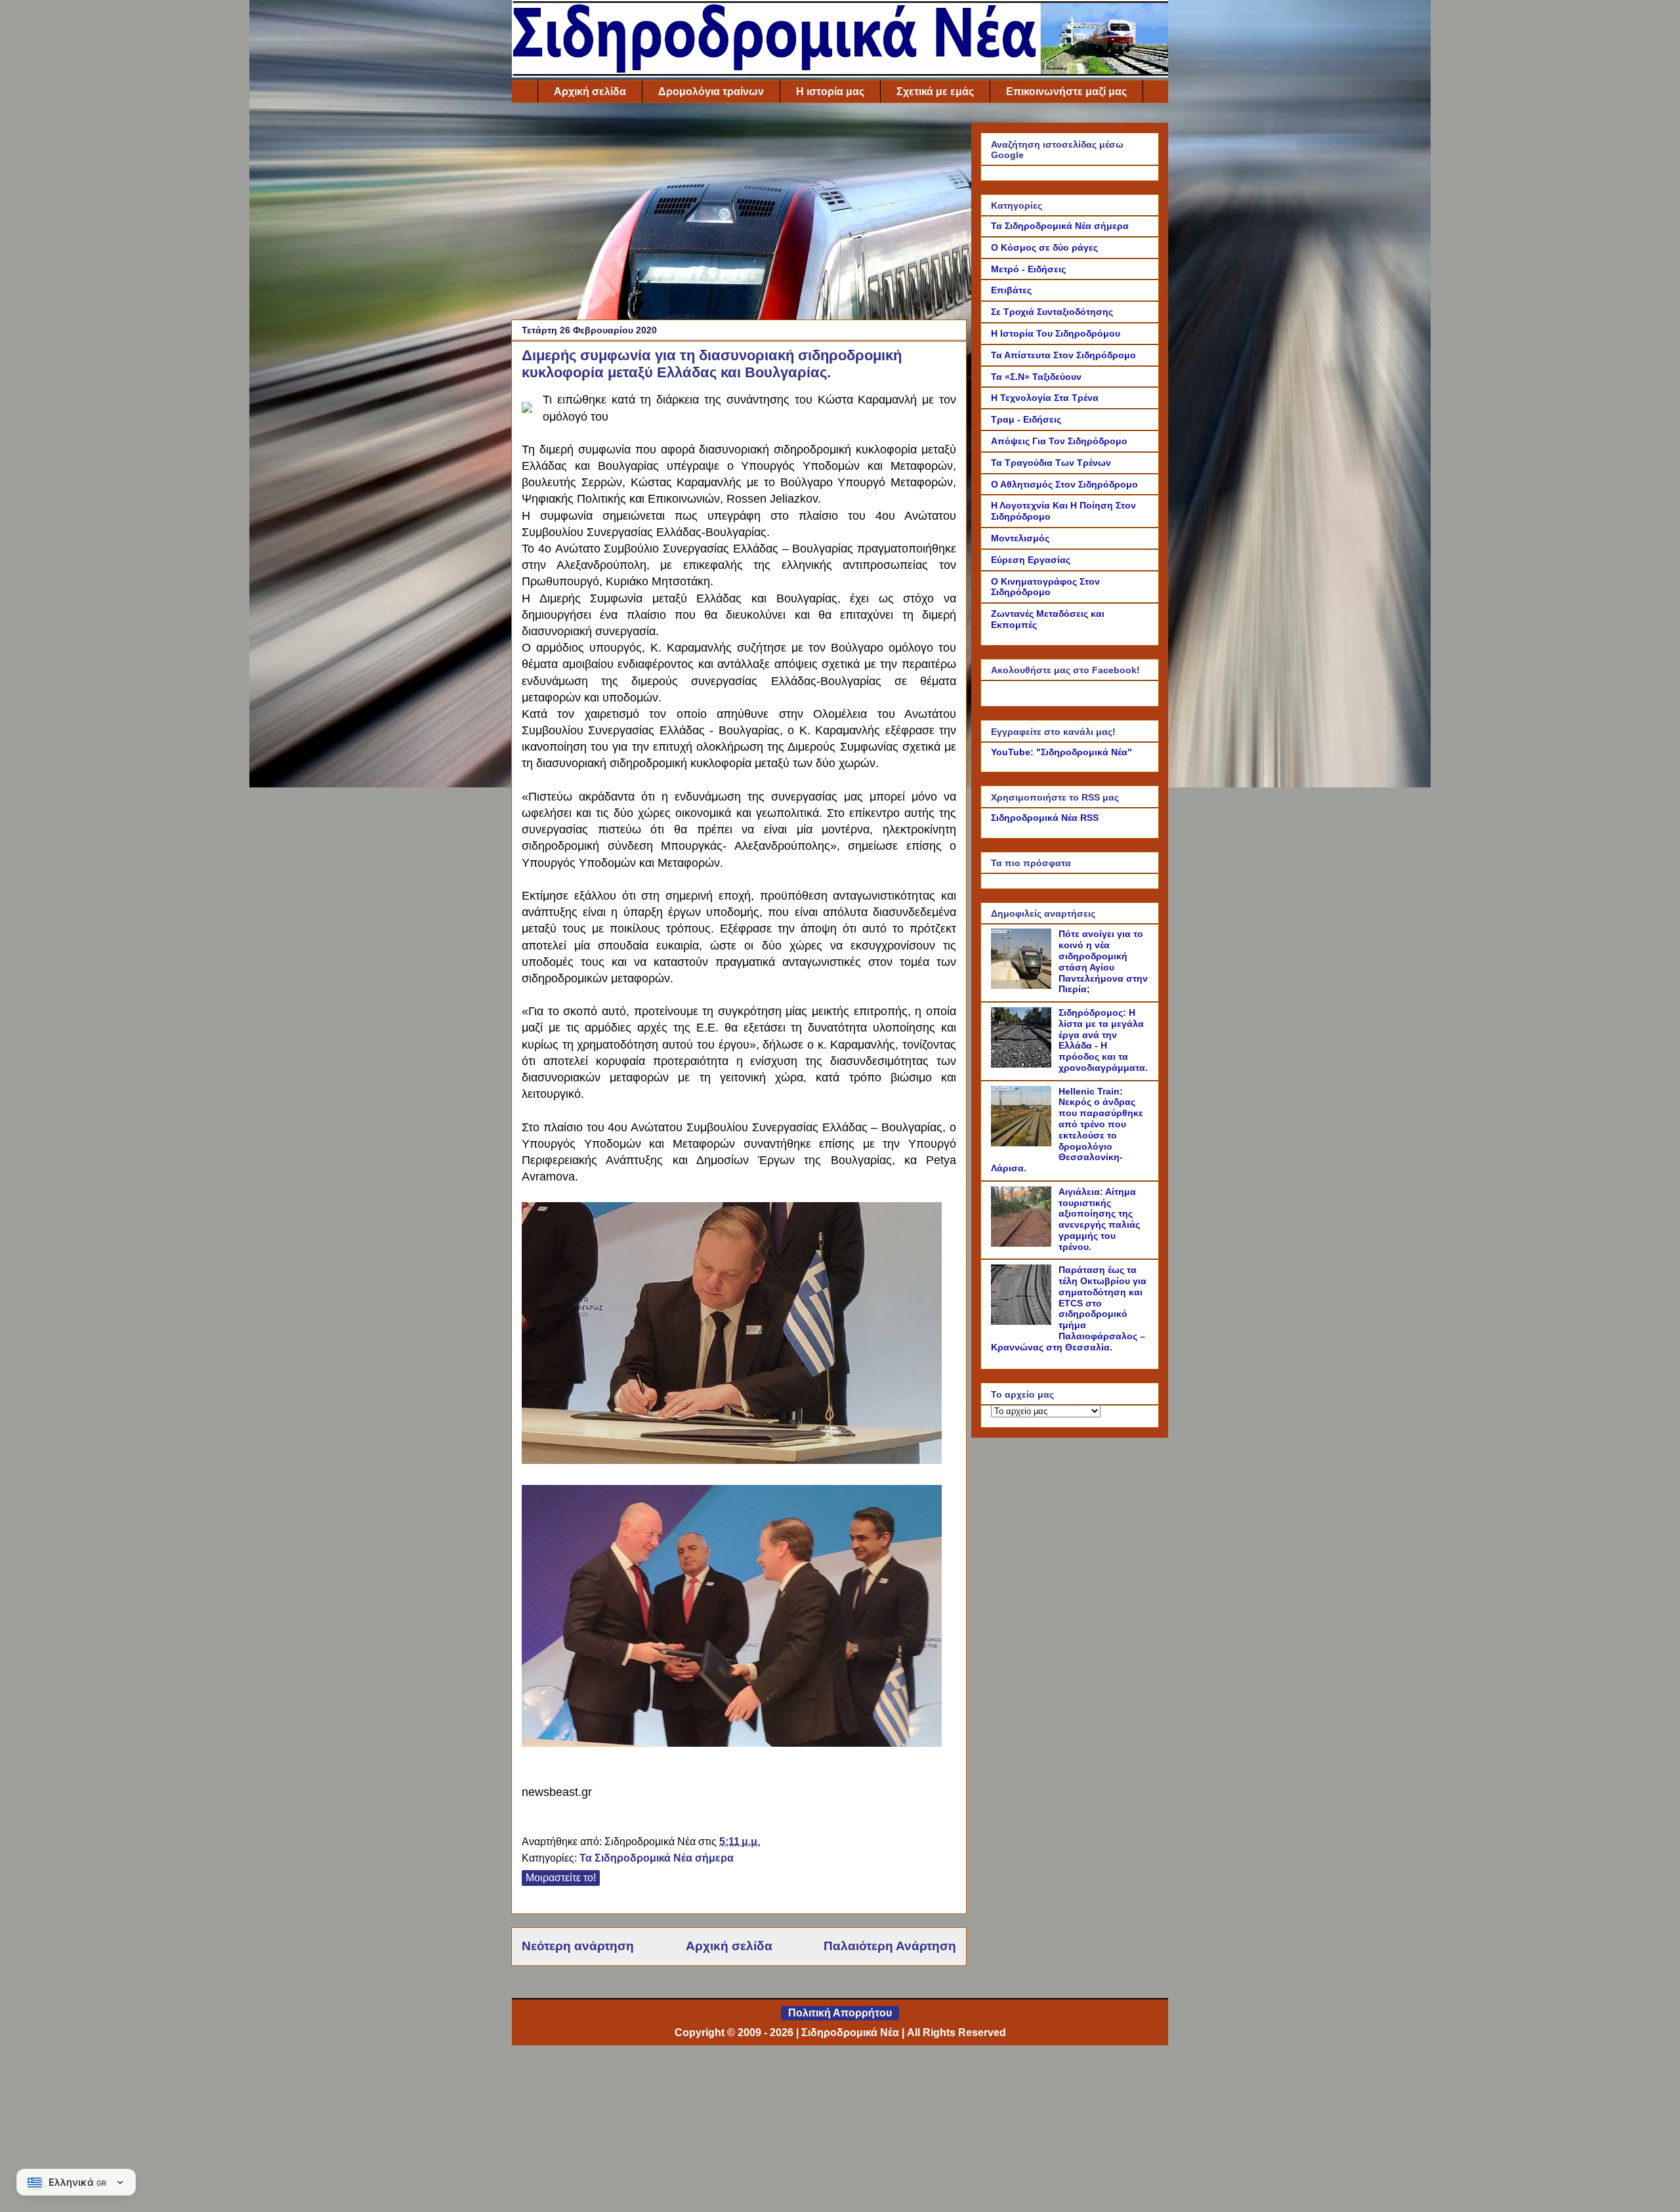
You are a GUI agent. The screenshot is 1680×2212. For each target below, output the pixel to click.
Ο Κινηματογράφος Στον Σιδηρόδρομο (1045, 587)
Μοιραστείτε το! (561, 1878)
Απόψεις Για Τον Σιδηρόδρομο (1059, 441)
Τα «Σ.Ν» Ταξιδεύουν (1036, 377)
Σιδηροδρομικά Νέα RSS (1045, 818)
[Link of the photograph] (527, 402)
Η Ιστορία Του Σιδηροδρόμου (1056, 333)
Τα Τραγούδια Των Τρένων (1051, 463)
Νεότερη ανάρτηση (578, 1946)
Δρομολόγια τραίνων (711, 92)
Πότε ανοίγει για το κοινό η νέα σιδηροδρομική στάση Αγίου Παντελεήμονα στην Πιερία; (1103, 961)
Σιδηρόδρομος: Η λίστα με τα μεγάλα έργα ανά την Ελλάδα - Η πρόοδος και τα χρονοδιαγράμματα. (1103, 1040)
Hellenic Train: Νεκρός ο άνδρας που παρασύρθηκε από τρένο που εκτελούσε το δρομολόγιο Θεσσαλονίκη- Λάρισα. (1067, 1130)
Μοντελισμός (1020, 538)
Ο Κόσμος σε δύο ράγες (1044, 247)
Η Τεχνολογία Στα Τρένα (1045, 398)
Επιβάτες (1011, 290)
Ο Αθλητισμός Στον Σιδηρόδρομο (1064, 484)
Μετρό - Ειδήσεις (1028, 269)
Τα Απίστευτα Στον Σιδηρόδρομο (1063, 355)
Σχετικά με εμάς (935, 92)
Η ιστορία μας (830, 92)
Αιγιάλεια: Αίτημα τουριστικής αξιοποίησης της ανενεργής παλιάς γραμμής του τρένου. (1099, 1219)
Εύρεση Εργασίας (1031, 560)
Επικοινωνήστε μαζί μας (1066, 92)
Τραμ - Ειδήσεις (1026, 419)
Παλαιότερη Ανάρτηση (890, 1946)
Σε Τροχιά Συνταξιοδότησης (1052, 312)
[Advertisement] (739, 215)
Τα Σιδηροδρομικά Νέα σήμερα (657, 1858)
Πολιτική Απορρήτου (840, 2013)
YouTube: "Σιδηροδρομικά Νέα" (1061, 752)
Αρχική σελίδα (590, 92)
